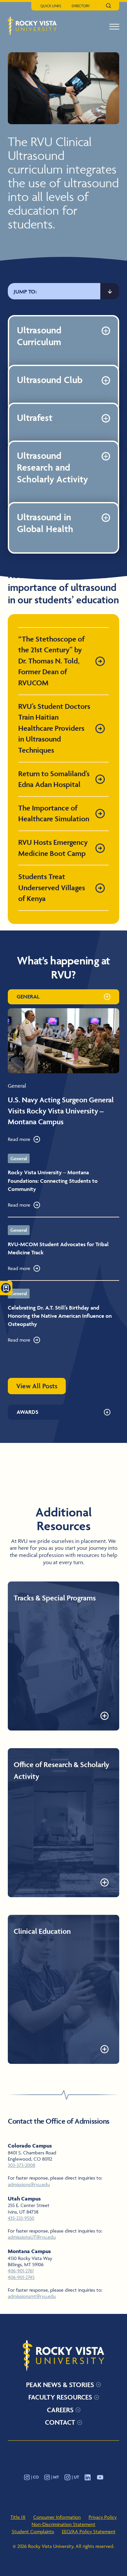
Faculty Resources (60, 2397)
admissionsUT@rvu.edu (32, 2237)
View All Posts (37, 1386)
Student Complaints (33, 2531)
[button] (114, 27)
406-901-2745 (21, 2277)
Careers (60, 2410)
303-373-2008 (21, 2165)
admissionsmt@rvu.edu (32, 2296)
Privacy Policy (103, 2517)
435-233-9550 (21, 2218)
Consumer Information (57, 2517)
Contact (60, 2422)
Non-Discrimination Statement (63, 2524)
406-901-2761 (21, 2271)
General (28, 996)
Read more (19, 1139)
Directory (81, 6)
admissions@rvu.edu (29, 2184)
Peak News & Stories (60, 2385)
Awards (28, 1412)
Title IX (18, 2517)
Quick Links (51, 6)
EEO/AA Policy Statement (89, 2531)
